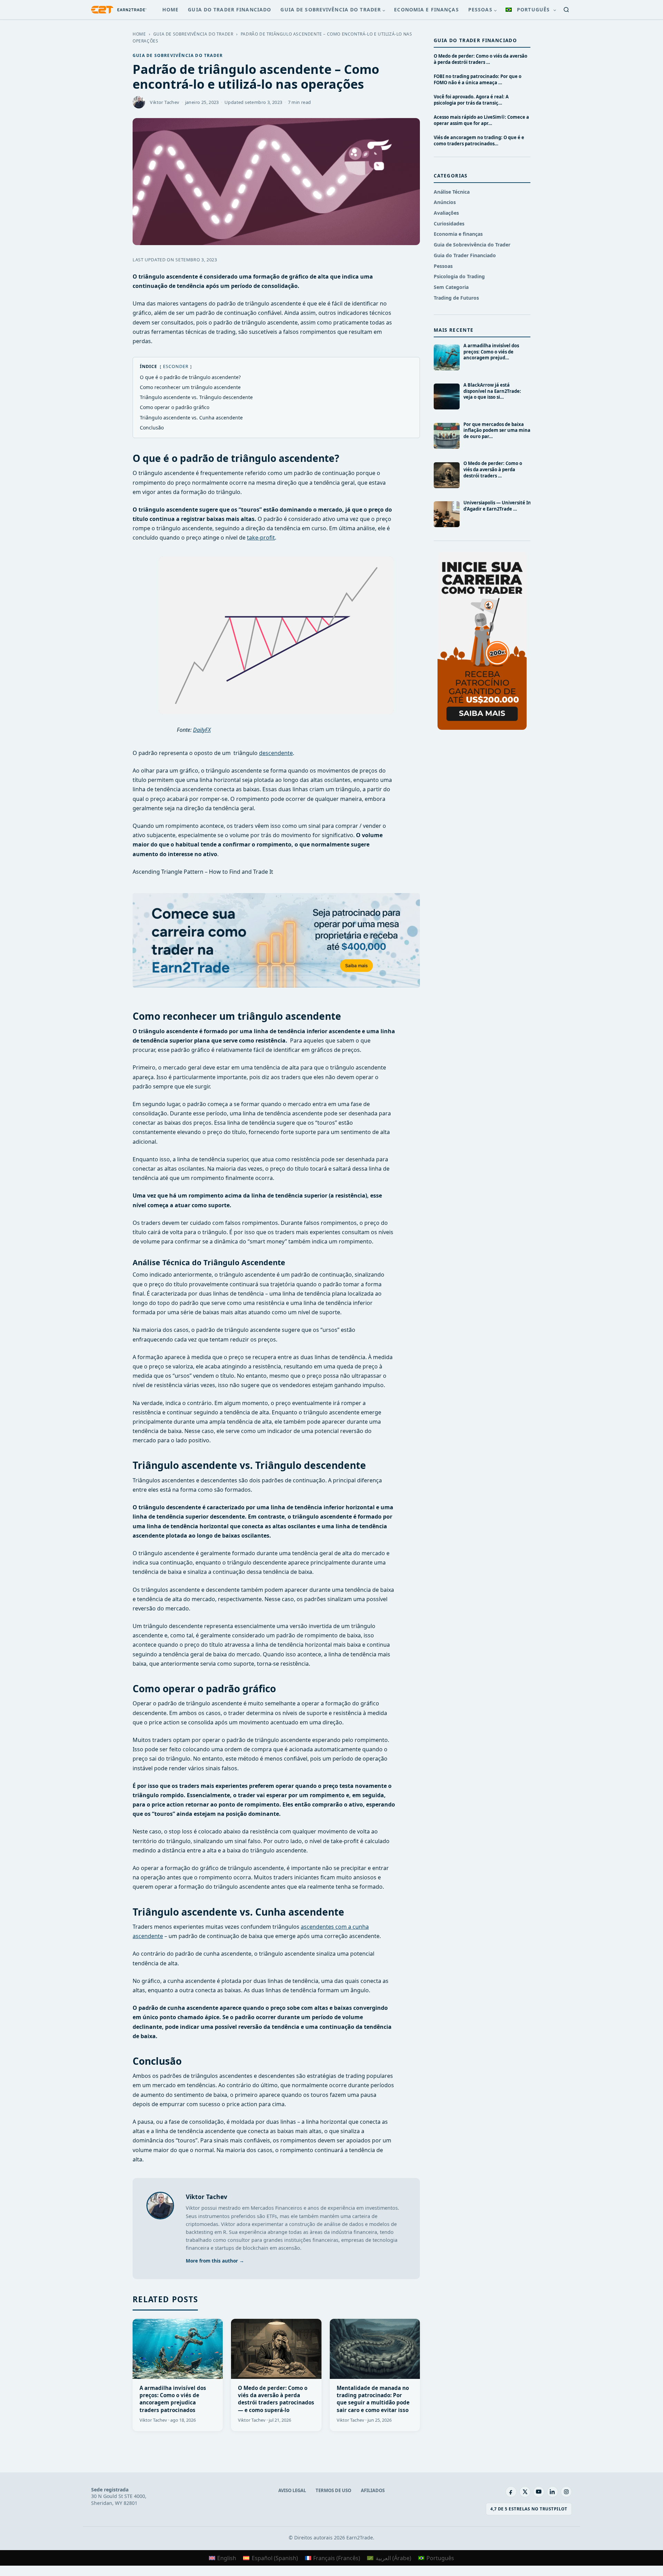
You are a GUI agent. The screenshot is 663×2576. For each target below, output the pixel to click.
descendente (276, 753)
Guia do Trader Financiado (229, 9)
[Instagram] (566, 2492)
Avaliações (446, 213)
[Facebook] (511, 2492)
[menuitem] (530, 10)
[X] (525, 2492)
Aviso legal (292, 2490)
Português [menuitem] (440, 2558)
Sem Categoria (451, 287)
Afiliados (373, 2490)
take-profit (261, 538)
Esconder (176, 366)
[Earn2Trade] (119, 10)
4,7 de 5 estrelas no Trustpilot (529, 2509)
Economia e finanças (426, 9)
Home (170, 9)
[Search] (566, 10)
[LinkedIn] (552, 2492)
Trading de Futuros (456, 298)
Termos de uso (333, 2490)
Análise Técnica (452, 192)
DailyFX (202, 730)
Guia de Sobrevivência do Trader (331, 9)
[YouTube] (539, 2492)
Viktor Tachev (206, 2197)
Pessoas (480, 9)
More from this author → (215, 2261)
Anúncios (445, 202)
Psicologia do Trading (459, 276)
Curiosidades (449, 224)
